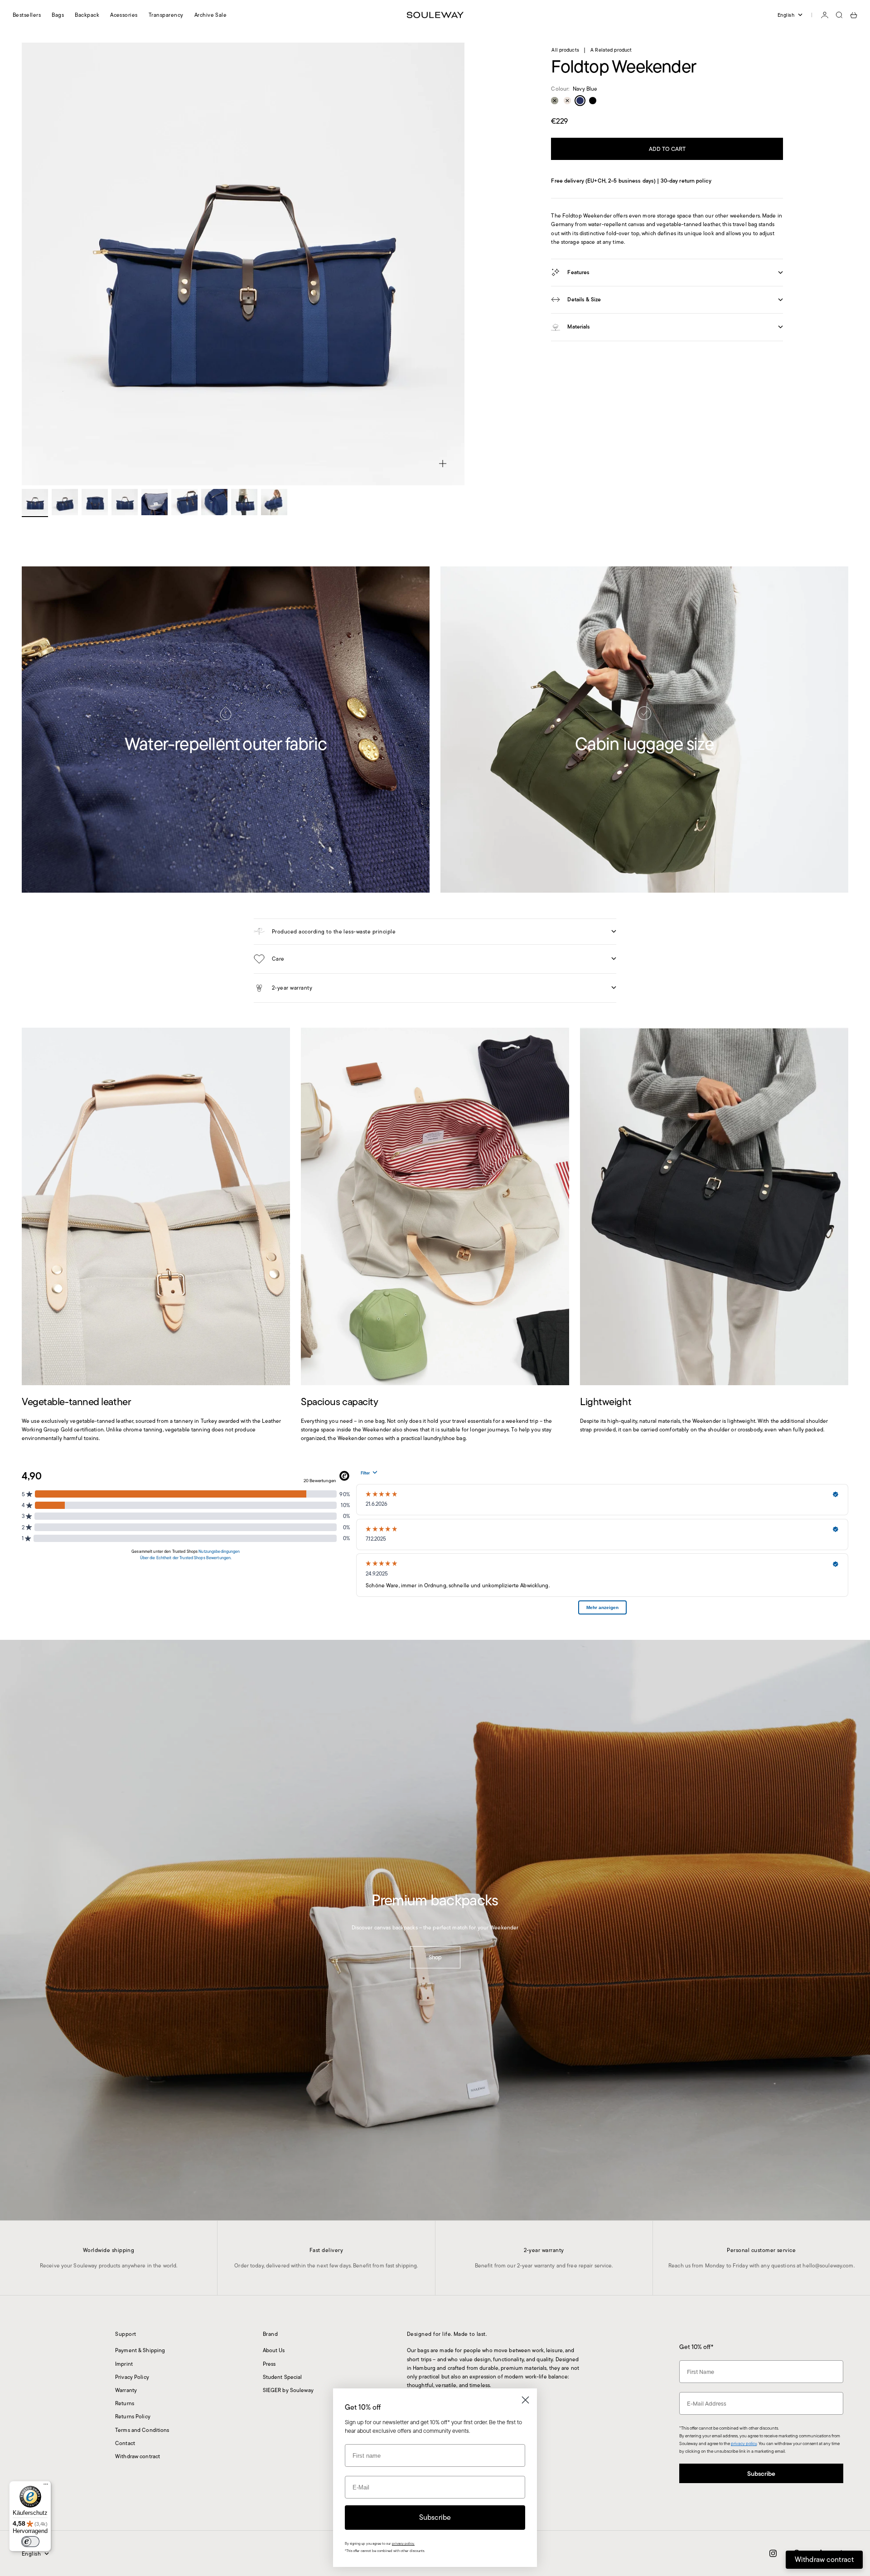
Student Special (283, 2377)
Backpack (87, 15)
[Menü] (46, 2486)
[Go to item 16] (214, 502)
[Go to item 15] (184, 502)
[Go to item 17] (244, 502)
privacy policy (744, 2443)
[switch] (30, 2542)
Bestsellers (27, 15)
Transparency (166, 15)
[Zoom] (443, 464)
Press (269, 2364)
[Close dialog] (525, 2400)
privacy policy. (403, 2544)
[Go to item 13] (125, 502)
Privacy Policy (132, 2377)
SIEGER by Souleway (288, 2390)
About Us (274, 2350)
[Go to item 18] (274, 502)
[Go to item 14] (155, 502)
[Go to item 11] (65, 502)
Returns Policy (133, 2416)
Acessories (124, 15)
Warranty (126, 2390)
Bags (58, 15)
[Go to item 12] (95, 502)
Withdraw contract (138, 2456)
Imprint (124, 2364)
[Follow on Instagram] (773, 2553)
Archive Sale (211, 15)
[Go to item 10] (35, 502)
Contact (125, 2443)
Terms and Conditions (142, 2430)
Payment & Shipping (140, 2350)
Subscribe (761, 2474)
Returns (125, 2403)
